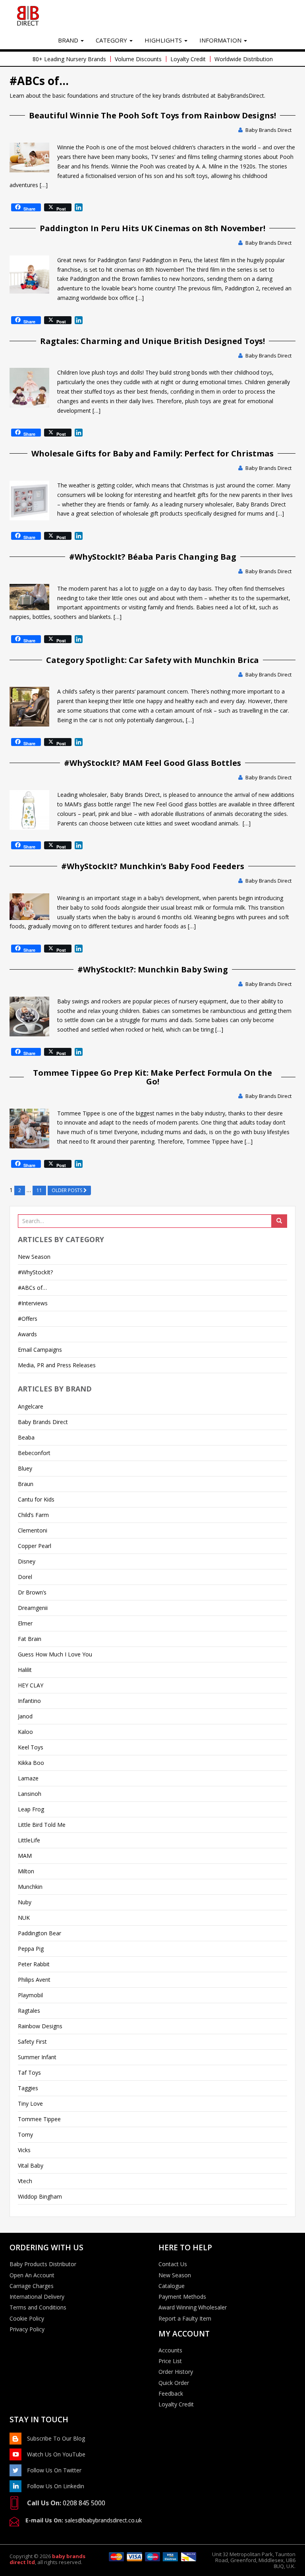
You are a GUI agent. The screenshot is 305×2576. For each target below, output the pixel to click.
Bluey (25, 1468)
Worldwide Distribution (244, 59)
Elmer (25, 1623)
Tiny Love (30, 2104)
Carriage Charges (32, 2286)
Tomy (25, 2134)
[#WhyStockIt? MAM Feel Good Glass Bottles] (29, 810)
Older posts (68, 1190)
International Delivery (37, 2297)
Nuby (25, 1902)
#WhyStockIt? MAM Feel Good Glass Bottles (152, 763)
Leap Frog (31, 1809)
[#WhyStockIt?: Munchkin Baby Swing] (29, 1016)
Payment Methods (182, 2297)
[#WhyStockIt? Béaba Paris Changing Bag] (29, 597)
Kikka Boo (31, 1763)
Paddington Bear (40, 1933)
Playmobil (30, 1995)
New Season (34, 1257)
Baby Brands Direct (268, 130)
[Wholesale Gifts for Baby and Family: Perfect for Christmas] (29, 501)
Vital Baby (31, 2165)
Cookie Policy (27, 2319)
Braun (26, 1484)
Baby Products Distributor (43, 2264)
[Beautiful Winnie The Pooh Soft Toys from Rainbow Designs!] (29, 157)
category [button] (112, 40)
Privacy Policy (27, 2329)
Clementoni (33, 1530)
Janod (25, 1716)
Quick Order (174, 2383)
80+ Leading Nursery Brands (69, 59)
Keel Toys (31, 1747)
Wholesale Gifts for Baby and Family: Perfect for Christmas (152, 453)
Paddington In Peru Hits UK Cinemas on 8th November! (152, 228)
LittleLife (29, 1840)
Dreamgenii (33, 1608)
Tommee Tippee (39, 2119)
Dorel (25, 1577)
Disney (27, 1561)
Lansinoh (30, 1794)
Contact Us (173, 2264)
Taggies (28, 2088)
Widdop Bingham (40, 2196)
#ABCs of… (32, 1288)
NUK (24, 1918)
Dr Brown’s (32, 1592)
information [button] (221, 40)
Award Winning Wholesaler (193, 2307)
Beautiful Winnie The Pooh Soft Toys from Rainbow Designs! (152, 115)
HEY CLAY (31, 1685)
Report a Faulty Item (185, 2319)
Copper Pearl (35, 1546)
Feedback (171, 2394)
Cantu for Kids (36, 1499)
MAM (25, 1856)
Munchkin (30, 1887)
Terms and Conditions (38, 2307)
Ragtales (29, 2011)
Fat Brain (30, 1639)
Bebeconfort (34, 1453)
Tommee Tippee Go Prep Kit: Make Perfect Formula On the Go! (152, 1077)
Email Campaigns (40, 1350)
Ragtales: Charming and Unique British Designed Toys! (152, 341)
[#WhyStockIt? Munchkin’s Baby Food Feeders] (29, 907)
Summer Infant (37, 2057)
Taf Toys (29, 2073)
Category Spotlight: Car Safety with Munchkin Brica (152, 660)
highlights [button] (164, 40)
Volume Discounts (138, 59)
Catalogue (172, 2286)
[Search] (279, 1221)
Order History (176, 2372)
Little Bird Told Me (42, 1825)
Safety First (32, 2042)
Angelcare (31, 1406)
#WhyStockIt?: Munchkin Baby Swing (153, 969)
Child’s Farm (33, 1515)
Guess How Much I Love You (55, 1654)
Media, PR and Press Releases (57, 1365)
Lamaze (28, 1778)
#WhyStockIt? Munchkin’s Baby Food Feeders (153, 866)
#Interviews (33, 1303)
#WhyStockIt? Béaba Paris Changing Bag (153, 557)
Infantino (29, 1701)
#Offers (28, 1319)
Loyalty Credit (188, 59)
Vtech (25, 2181)
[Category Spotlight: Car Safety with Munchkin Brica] (29, 707)
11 (39, 1190)
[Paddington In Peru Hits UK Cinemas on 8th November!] (29, 275)
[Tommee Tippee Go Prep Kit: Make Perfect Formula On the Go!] (29, 1129)
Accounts (170, 2350)
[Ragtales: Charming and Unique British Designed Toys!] (29, 388)
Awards (27, 1334)
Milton (26, 1871)
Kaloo (25, 1732)
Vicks (24, 2150)
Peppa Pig (31, 1949)
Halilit (25, 1670)
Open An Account (32, 2275)
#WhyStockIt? (35, 1272)
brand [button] (69, 40)
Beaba (26, 1437)
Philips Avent (34, 1980)
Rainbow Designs (40, 2026)
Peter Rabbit (34, 1964)
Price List (170, 2361)
